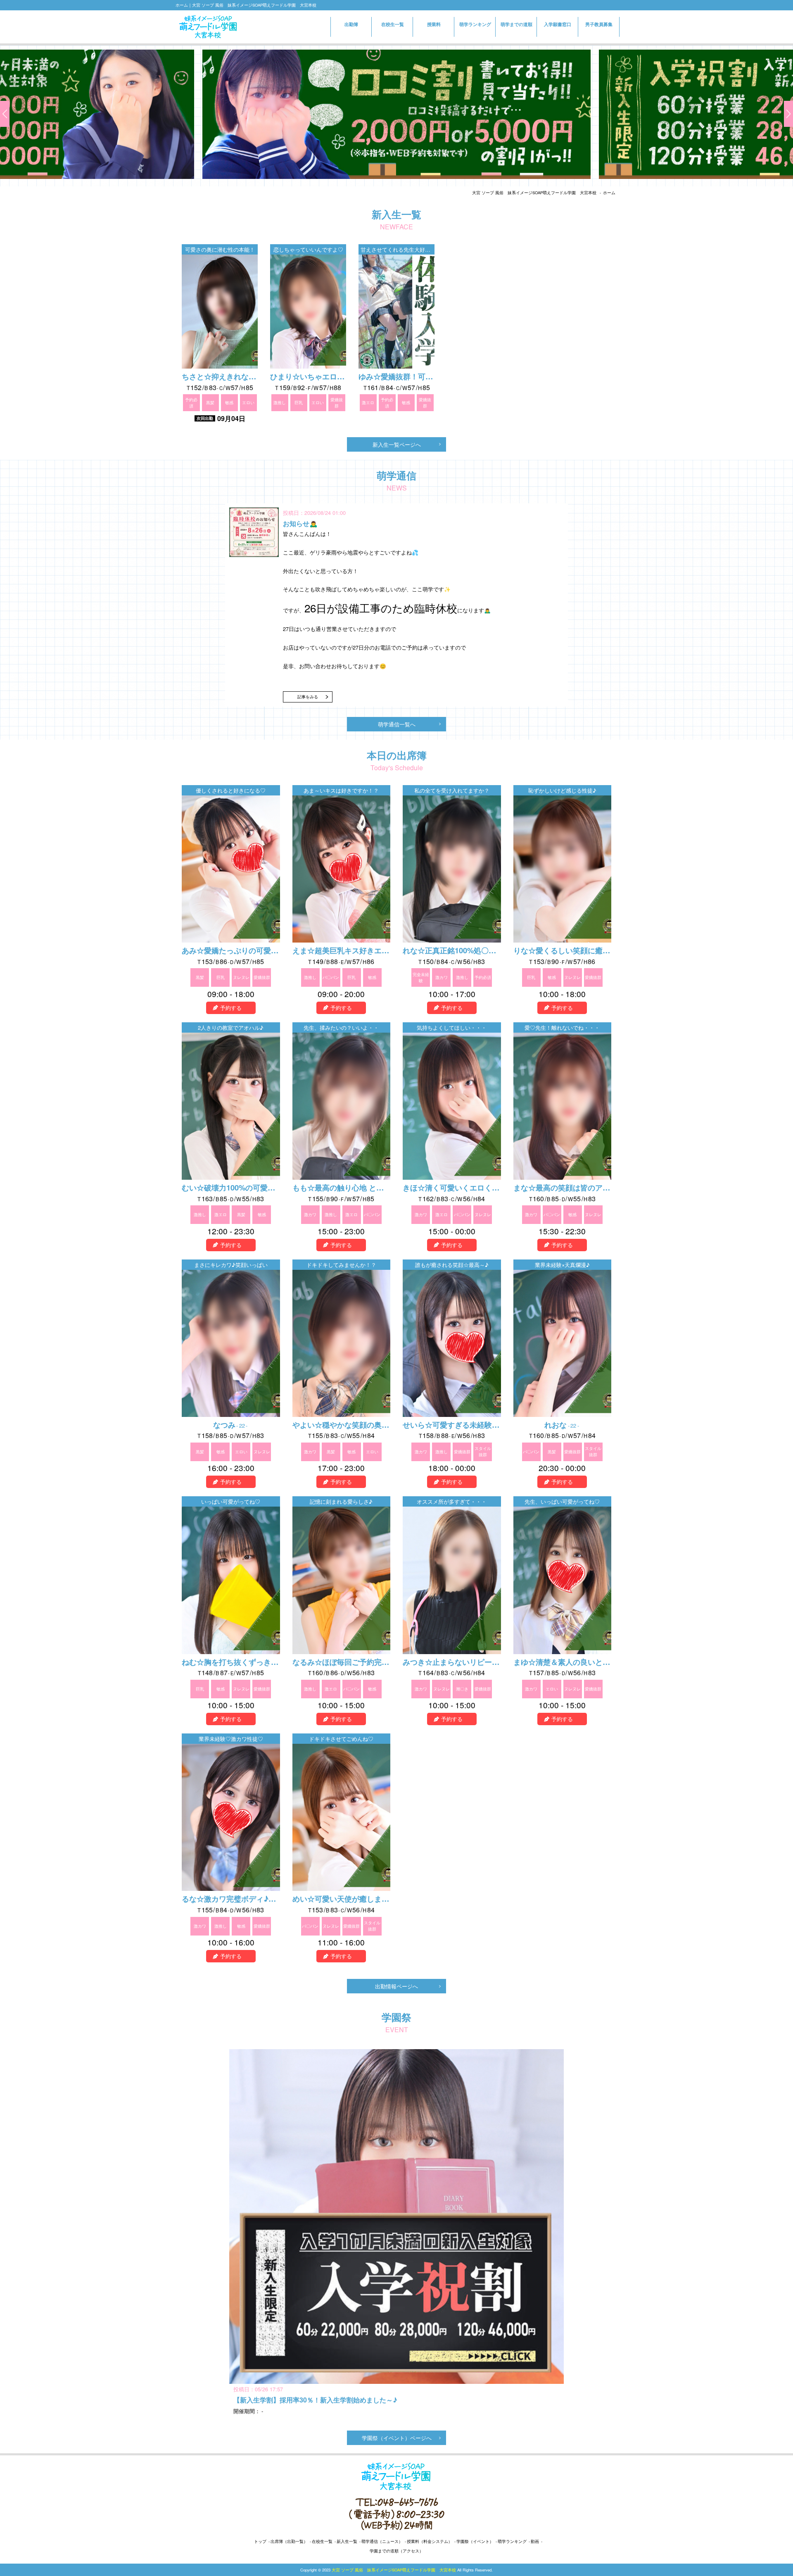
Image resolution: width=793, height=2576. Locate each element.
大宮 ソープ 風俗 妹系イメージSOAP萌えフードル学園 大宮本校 (534, 193)
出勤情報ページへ (396, 1986)
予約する (231, 1008)
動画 (535, 2541)
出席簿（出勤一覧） (289, 2541)
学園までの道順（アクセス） (396, 2551)
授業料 (434, 24)
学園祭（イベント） (475, 2541)
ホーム (609, 193)
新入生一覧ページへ (397, 444)
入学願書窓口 (558, 27)
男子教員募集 (599, 24)
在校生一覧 (393, 24)
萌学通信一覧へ (397, 724)
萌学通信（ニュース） (382, 2541)
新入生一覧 (347, 2541)
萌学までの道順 (516, 24)
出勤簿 (351, 24)
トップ (260, 2541)
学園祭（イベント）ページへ (397, 2438)
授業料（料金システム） (430, 2541)
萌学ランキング (475, 24)
